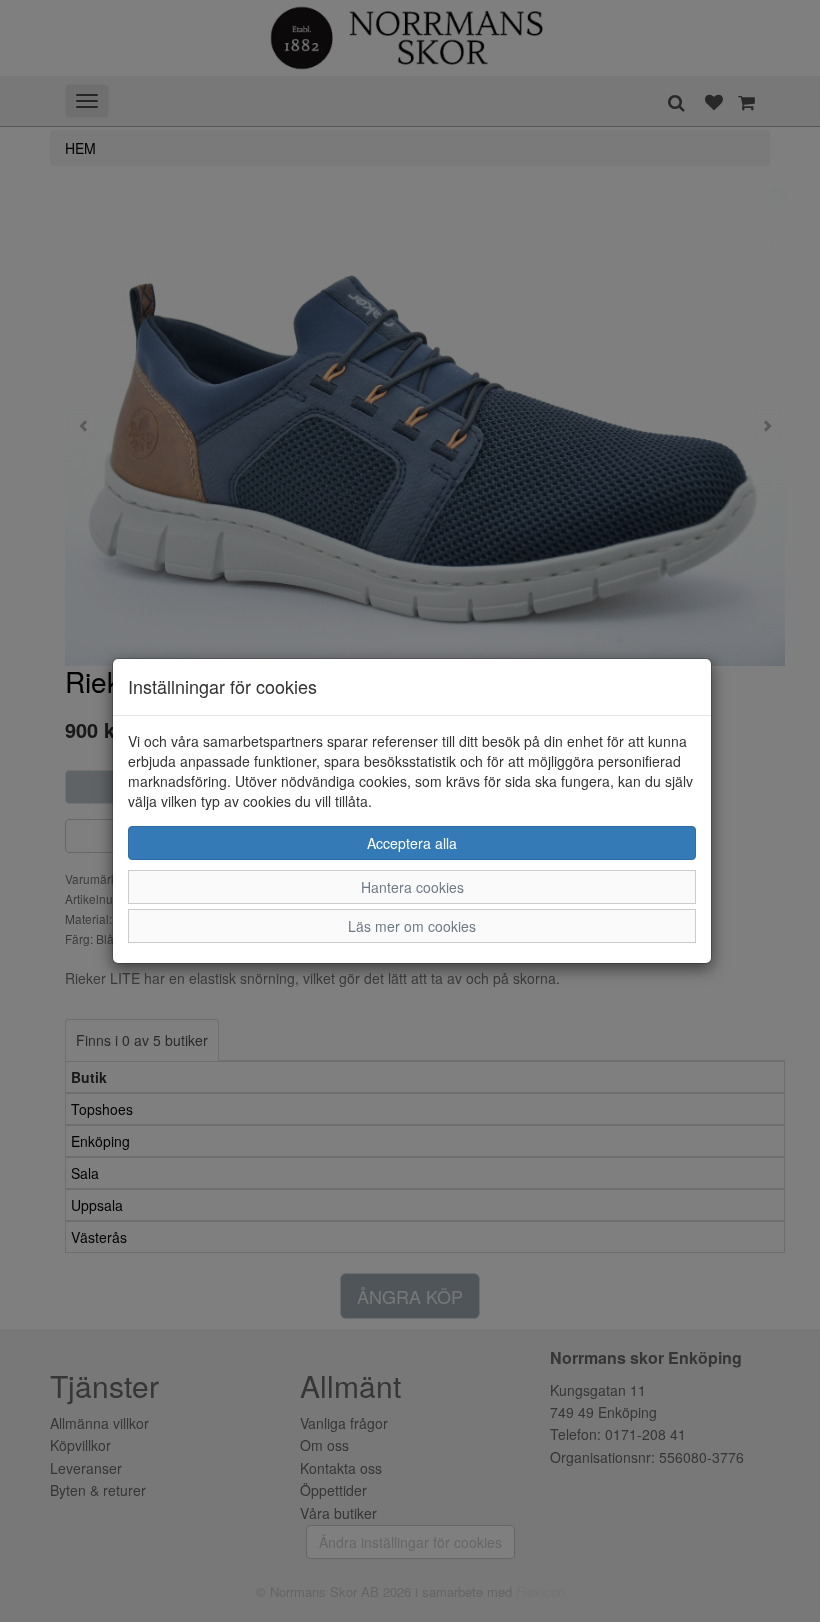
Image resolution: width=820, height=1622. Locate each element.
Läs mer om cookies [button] (412, 926)
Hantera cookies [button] (412, 887)
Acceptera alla (412, 843)
